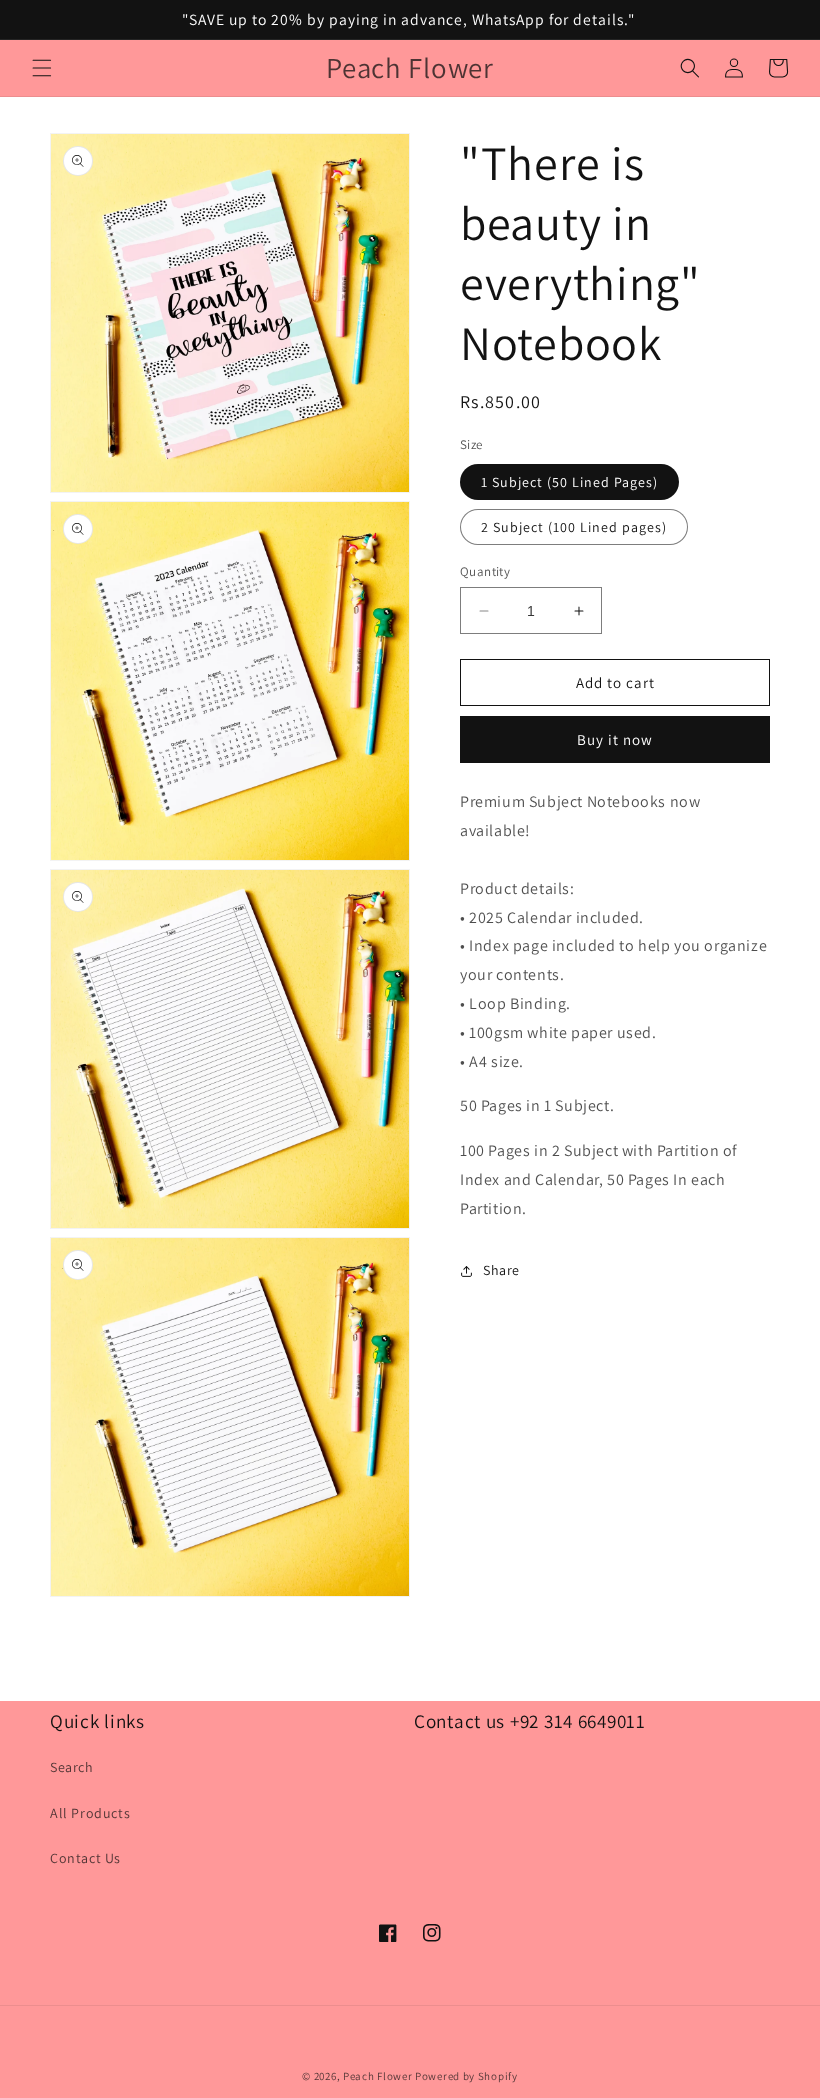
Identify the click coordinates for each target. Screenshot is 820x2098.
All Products (90, 1813)
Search (72, 1767)
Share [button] (501, 1270)
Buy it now (615, 739)
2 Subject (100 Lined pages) (574, 527)
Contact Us (85, 1858)
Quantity (485, 571)
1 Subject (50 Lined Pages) (569, 482)
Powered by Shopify (466, 2076)
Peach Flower (377, 2076)
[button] (42, 68)
